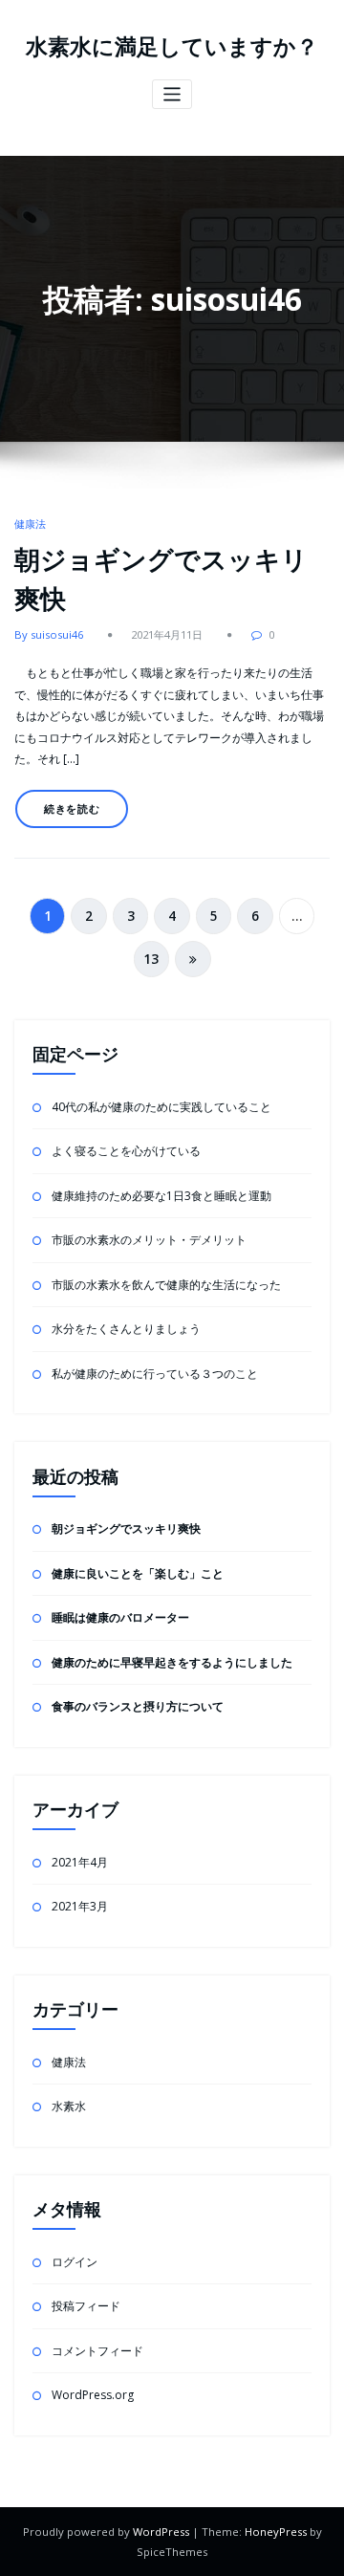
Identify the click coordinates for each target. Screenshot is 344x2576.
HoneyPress (276, 2532)
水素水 (69, 2106)
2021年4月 (80, 1862)
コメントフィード (97, 2351)
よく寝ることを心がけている (126, 1151)
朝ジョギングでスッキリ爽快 (126, 1528)
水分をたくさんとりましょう (126, 1329)
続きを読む (72, 808)
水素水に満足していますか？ (172, 46)
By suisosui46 (49, 634)
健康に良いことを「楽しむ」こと (138, 1573)
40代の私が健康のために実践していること (161, 1107)
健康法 (30, 524)
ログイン (75, 2262)
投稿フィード (86, 2306)
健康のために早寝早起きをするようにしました (172, 1662)
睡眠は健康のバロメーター (120, 1617)
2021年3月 (80, 1906)
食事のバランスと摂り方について (138, 1706)
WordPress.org (93, 2395)
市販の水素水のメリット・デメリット (149, 1240)
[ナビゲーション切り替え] (172, 94)
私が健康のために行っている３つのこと (155, 1374)
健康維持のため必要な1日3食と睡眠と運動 (161, 1196)
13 (151, 959)
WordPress (161, 2532)
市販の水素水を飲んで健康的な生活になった (166, 1285)
